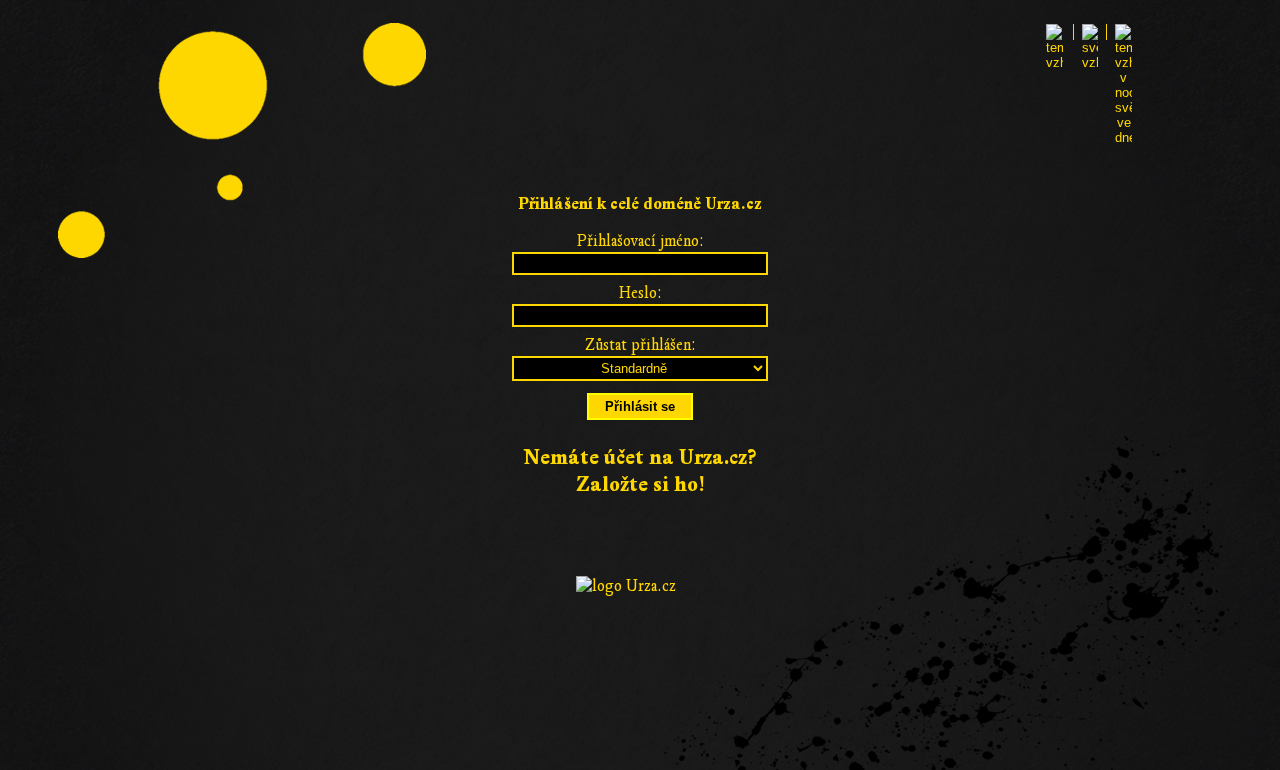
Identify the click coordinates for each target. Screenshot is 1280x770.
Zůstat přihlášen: (640, 345)
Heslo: (640, 293)
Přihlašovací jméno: (640, 241)
